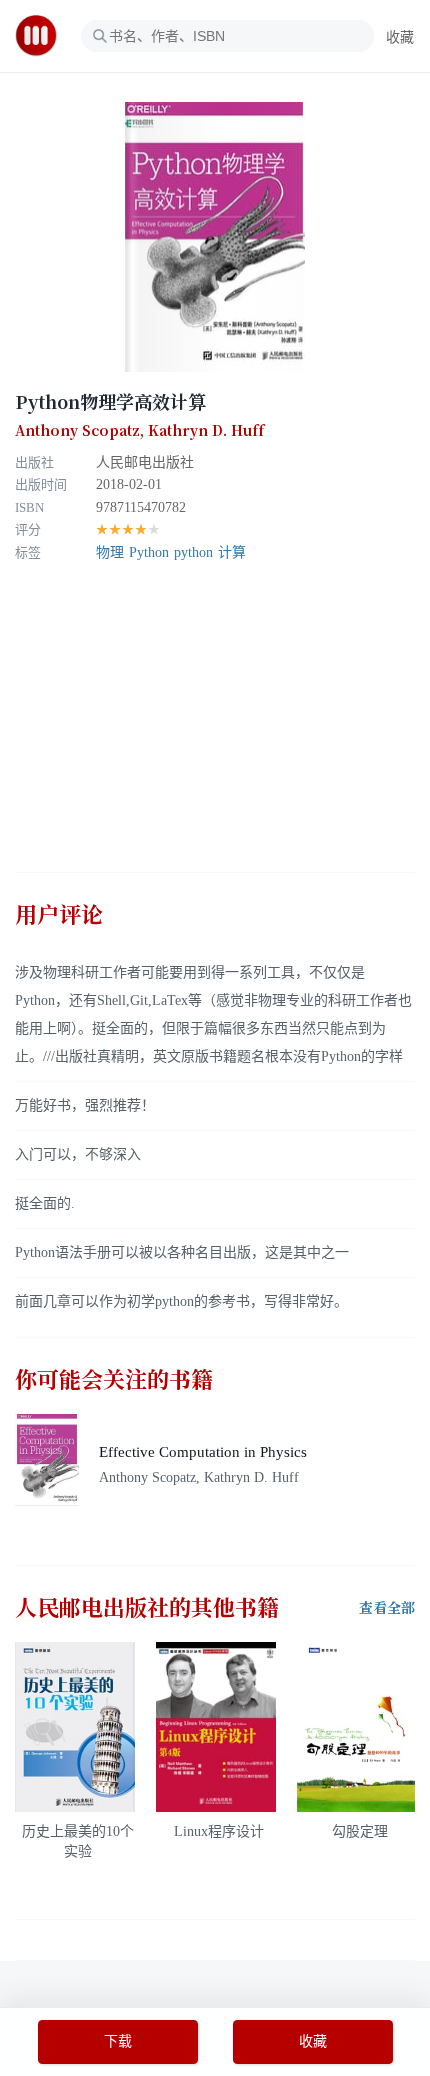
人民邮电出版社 (145, 462)
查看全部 (387, 1608)
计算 (232, 552)
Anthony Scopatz (77, 431)
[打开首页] (42, 36)
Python (149, 552)
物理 (110, 552)
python (193, 552)
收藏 (400, 37)
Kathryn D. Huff (206, 431)
